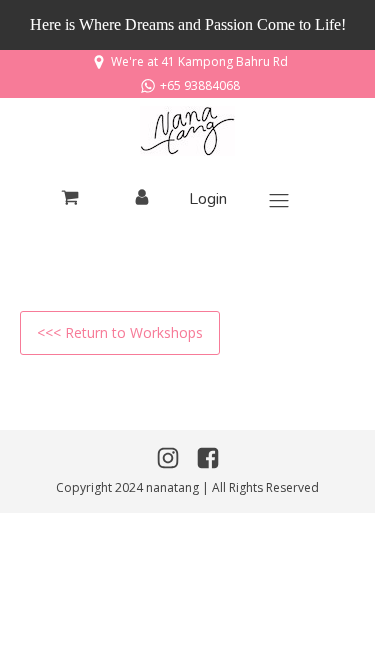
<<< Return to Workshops (120, 332)
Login (208, 199)
